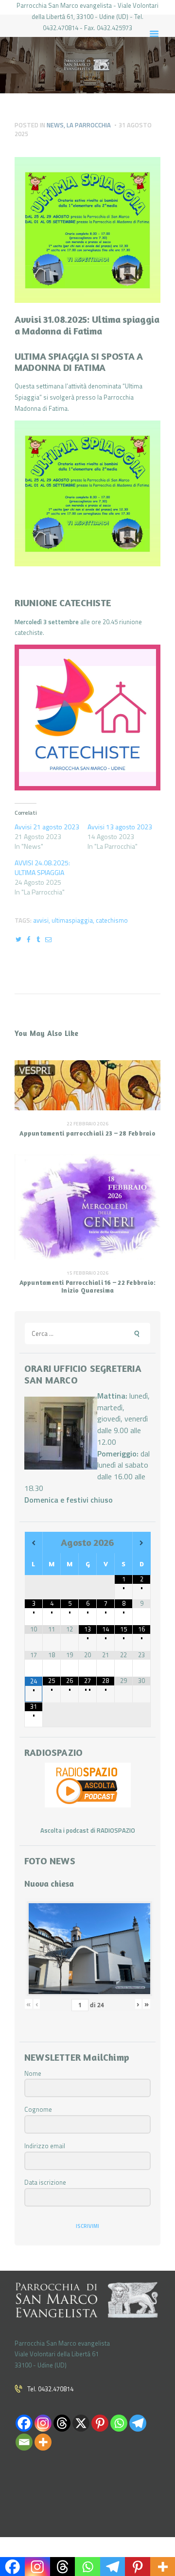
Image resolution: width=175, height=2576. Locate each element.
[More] (43, 2442)
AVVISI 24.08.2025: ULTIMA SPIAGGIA (42, 867)
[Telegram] (138, 2423)
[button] (87, 493)
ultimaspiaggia (72, 920)
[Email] (24, 2442)
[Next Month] (142, 1543)
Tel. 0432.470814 (50, 2389)
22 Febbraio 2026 (87, 1124)
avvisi (41, 920)
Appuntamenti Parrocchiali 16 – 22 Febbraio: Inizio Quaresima (88, 1287)
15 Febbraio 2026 (87, 1273)
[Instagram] (43, 2423)
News (55, 125)
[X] (81, 2423)
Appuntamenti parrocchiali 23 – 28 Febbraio (87, 1133)
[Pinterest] (100, 2423)
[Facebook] (24, 2423)
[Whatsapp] (119, 2423)
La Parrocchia (89, 125)
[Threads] (62, 2423)
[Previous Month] (34, 1543)
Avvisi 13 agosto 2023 (120, 827)
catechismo (112, 920)
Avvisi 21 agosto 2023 (47, 827)
